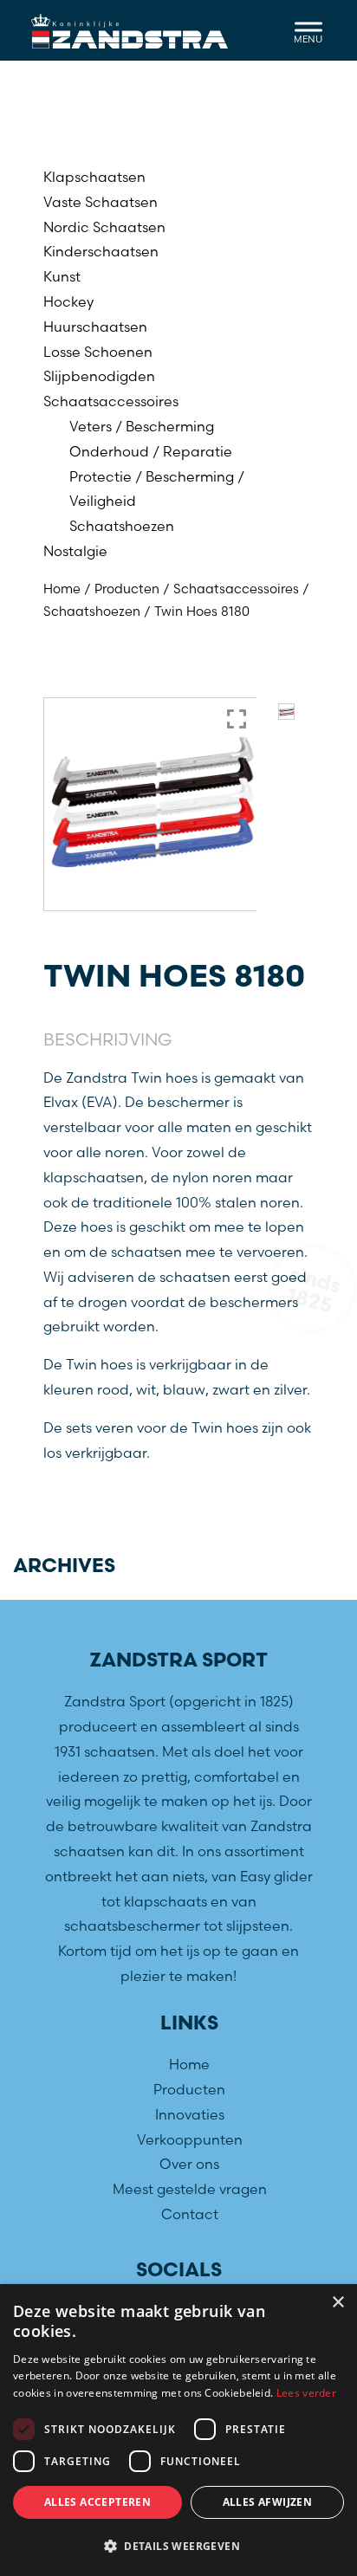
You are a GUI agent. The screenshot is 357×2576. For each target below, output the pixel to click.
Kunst (62, 276)
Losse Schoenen (98, 352)
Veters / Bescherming (142, 426)
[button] (178, 2547)
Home (62, 589)
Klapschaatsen (94, 177)
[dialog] (178, 2430)
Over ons (189, 2164)
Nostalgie (75, 551)
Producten (127, 589)
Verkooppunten (190, 2139)
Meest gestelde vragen (190, 2189)
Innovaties (190, 2114)
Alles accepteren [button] (97, 2502)
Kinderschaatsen (101, 251)
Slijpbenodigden (99, 376)
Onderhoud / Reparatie (151, 451)
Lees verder (306, 2393)
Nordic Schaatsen (104, 227)
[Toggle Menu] (308, 30)
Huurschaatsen (95, 327)
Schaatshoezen (122, 526)
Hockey (68, 301)
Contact (190, 2214)
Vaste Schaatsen (101, 202)
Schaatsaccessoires (111, 401)
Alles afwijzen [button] (268, 2502)
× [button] (338, 2303)
